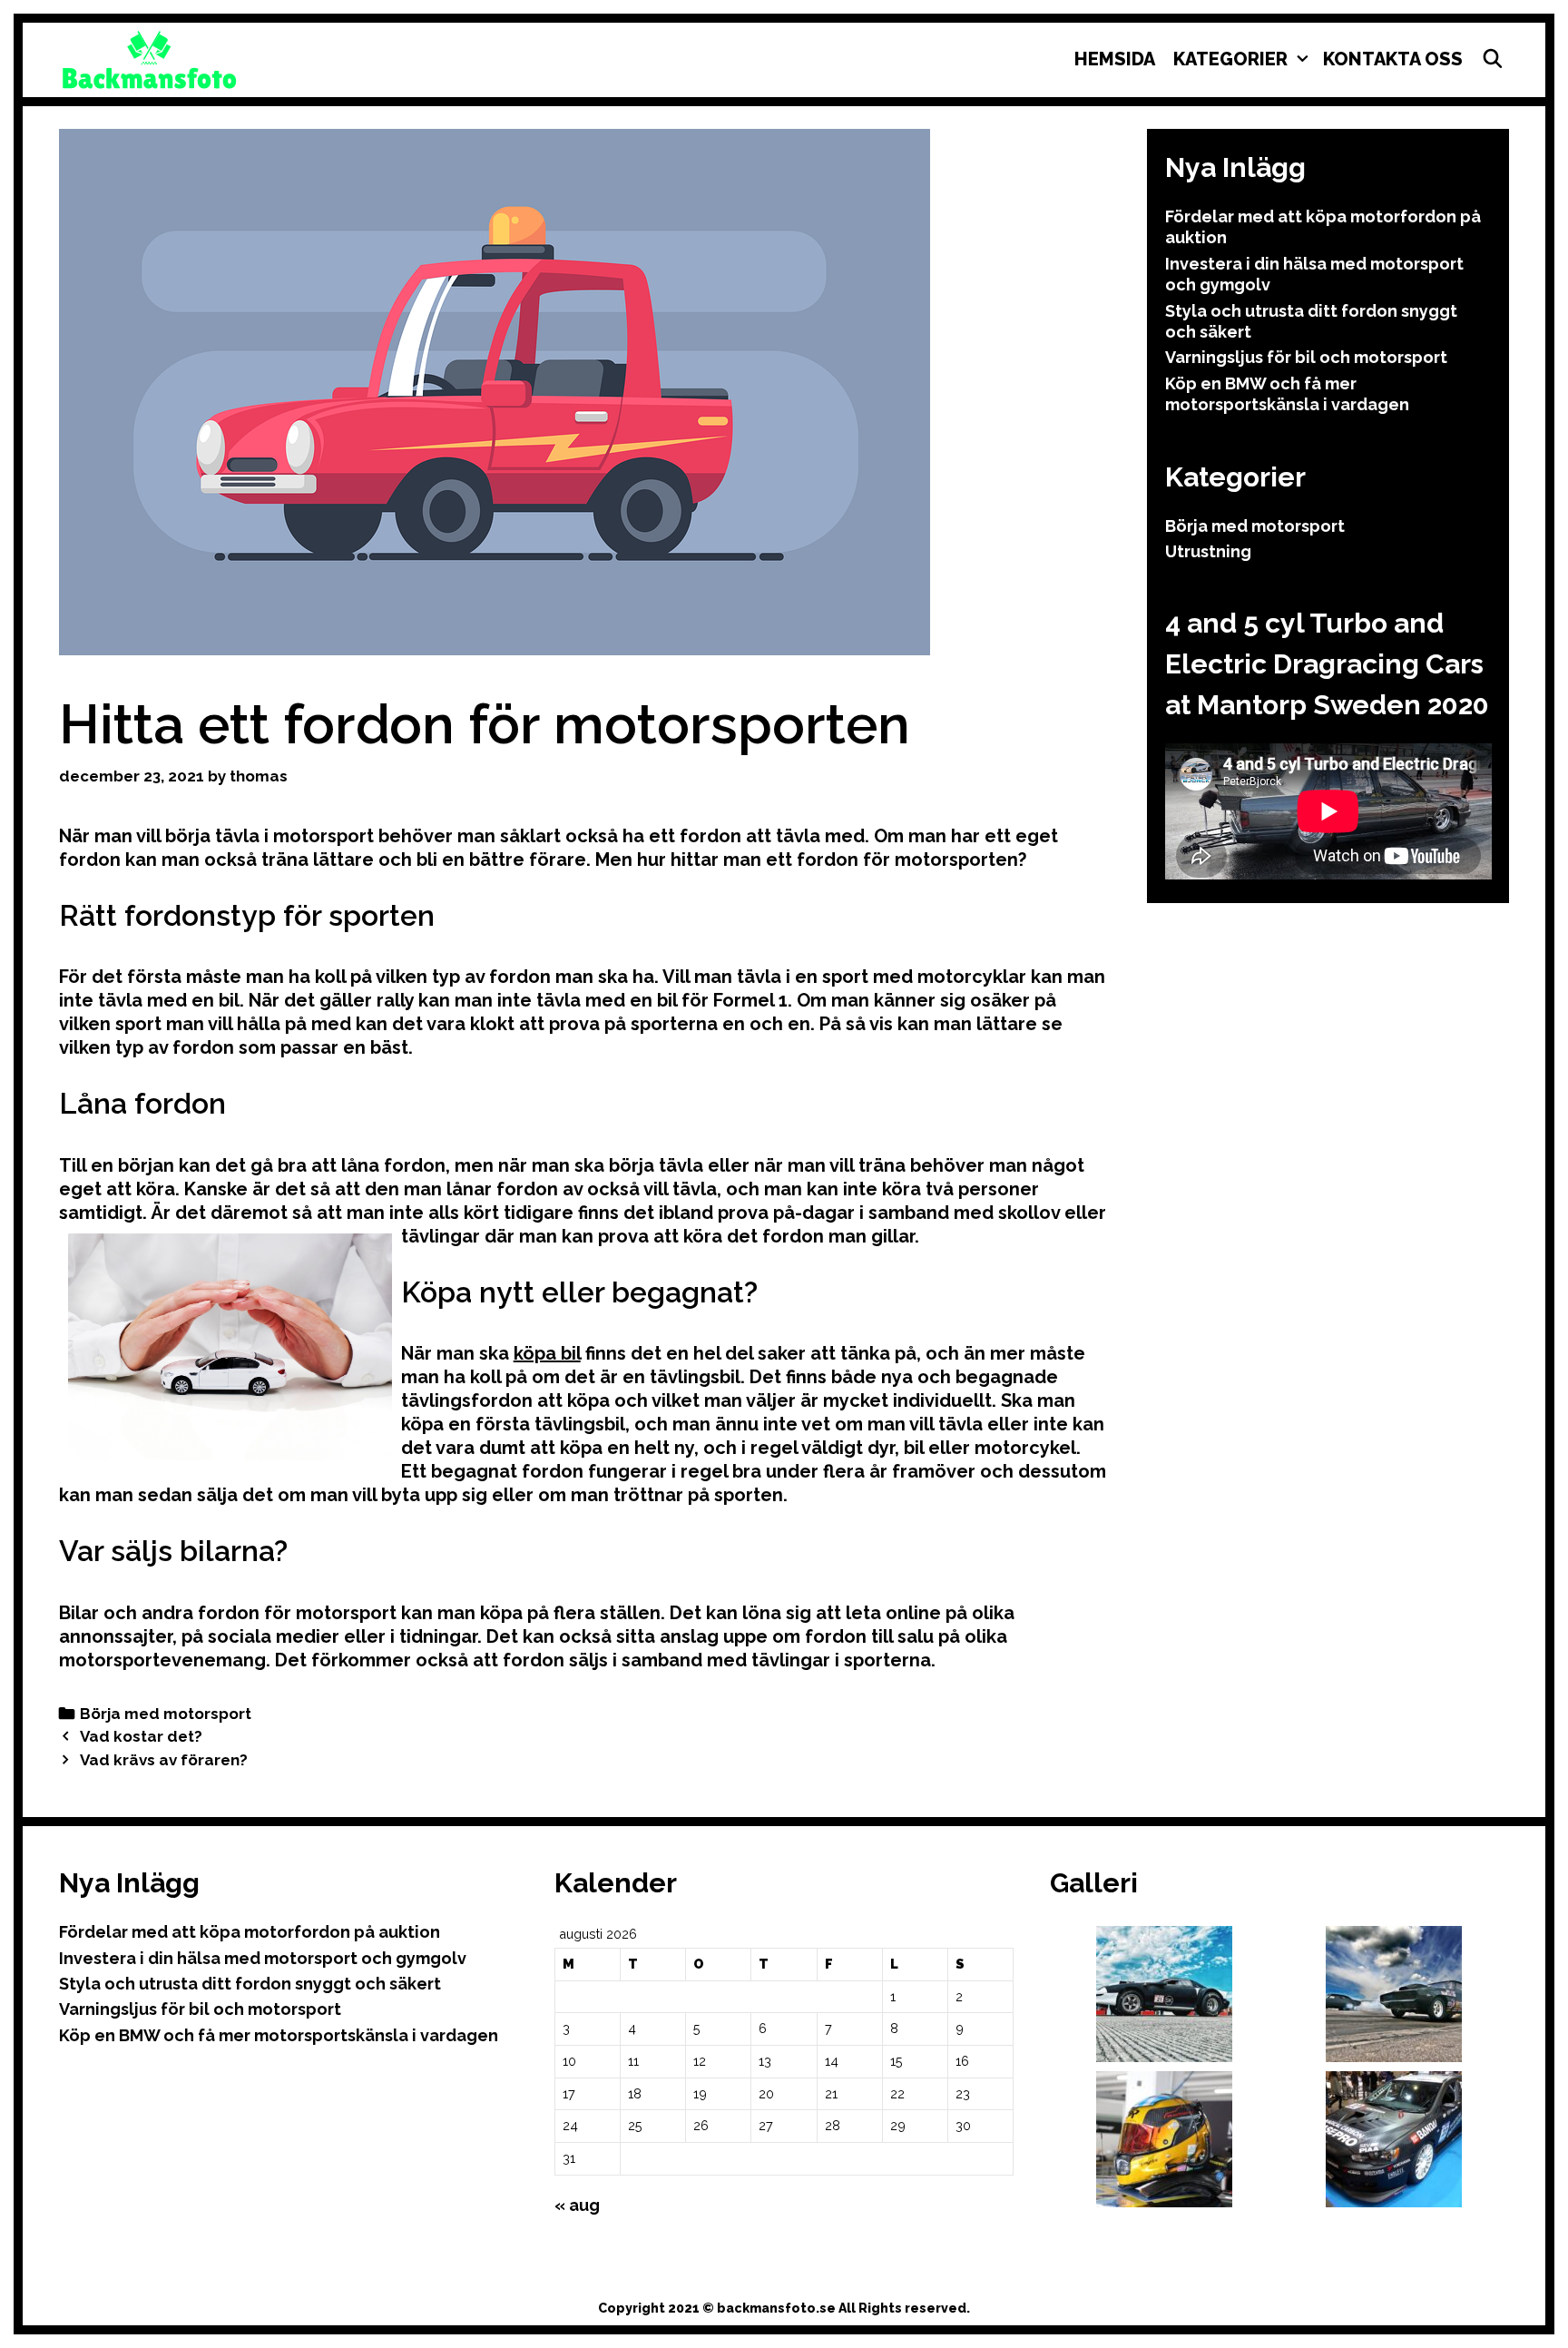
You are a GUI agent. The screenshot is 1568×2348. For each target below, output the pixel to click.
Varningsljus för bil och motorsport (1306, 357)
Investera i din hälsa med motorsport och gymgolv (263, 1958)
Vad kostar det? (141, 1736)
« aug (577, 2205)
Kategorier (1230, 59)
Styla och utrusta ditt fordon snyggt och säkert (250, 1984)
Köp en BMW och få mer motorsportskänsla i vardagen (279, 2035)
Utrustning (1208, 551)
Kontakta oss (1393, 59)
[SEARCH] (1493, 59)
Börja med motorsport (166, 1714)
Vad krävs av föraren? (164, 1760)
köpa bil (547, 1353)
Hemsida (1115, 59)
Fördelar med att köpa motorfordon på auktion (250, 1932)
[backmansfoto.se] (150, 58)
